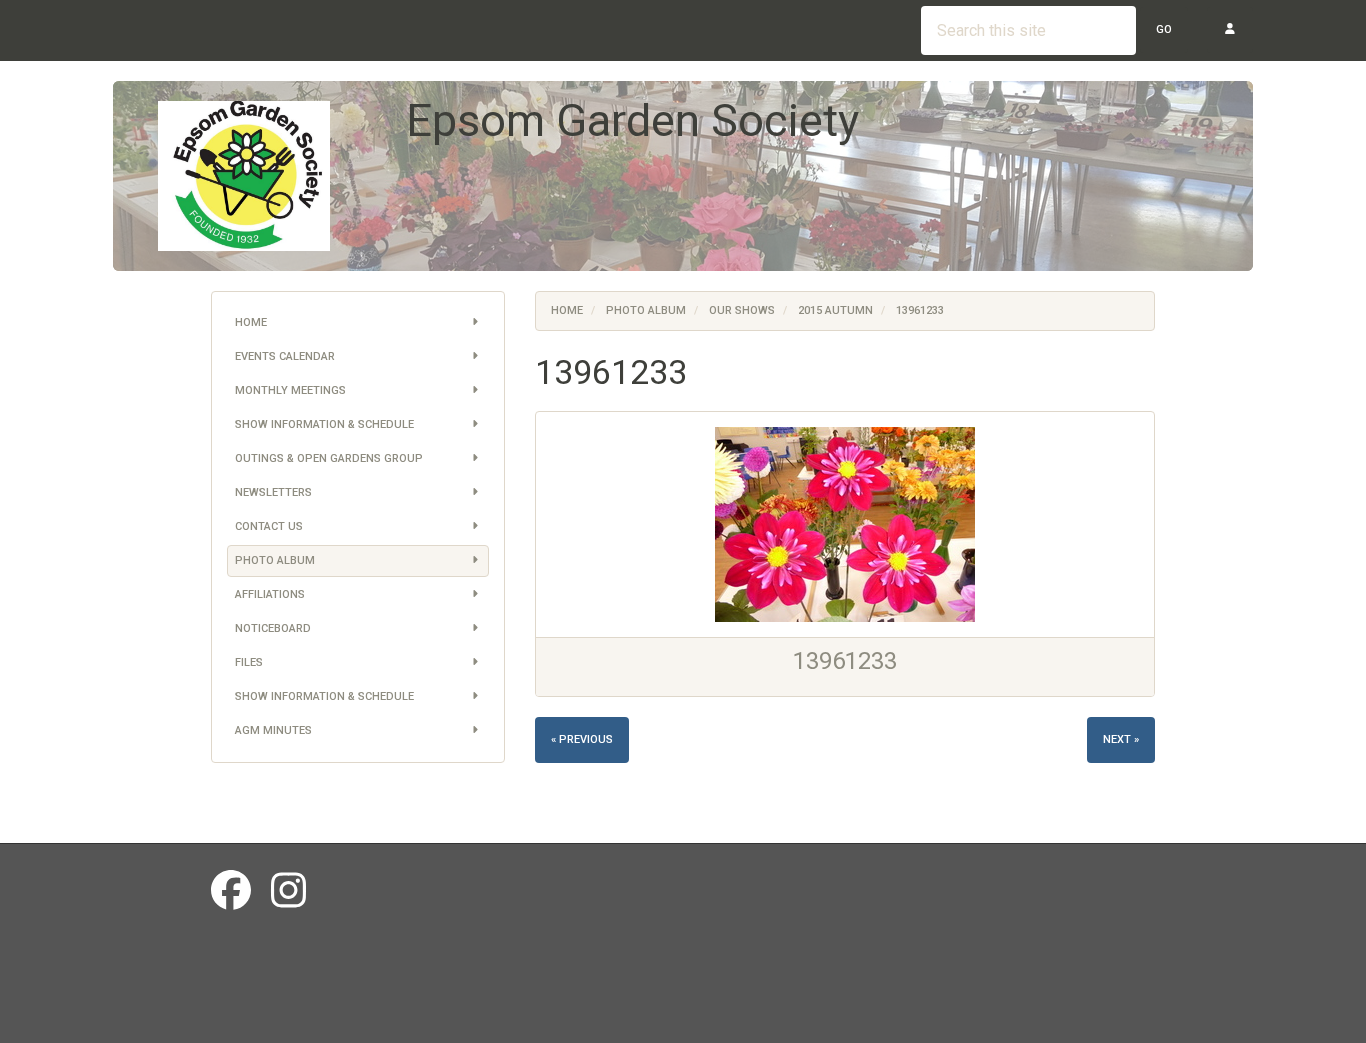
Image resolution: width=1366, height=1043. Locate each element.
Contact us (269, 526)
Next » (1121, 739)
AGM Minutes (273, 730)
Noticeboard (273, 628)
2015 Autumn (835, 310)
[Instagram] (288, 891)
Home (251, 322)
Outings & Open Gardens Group (329, 458)
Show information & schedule (324, 424)
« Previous (582, 739)
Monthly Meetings (290, 390)
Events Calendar (285, 356)
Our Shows (742, 310)
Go (1164, 29)
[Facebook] (231, 891)
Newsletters (273, 492)
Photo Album (275, 560)
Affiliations (270, 594)
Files (249, 662)
